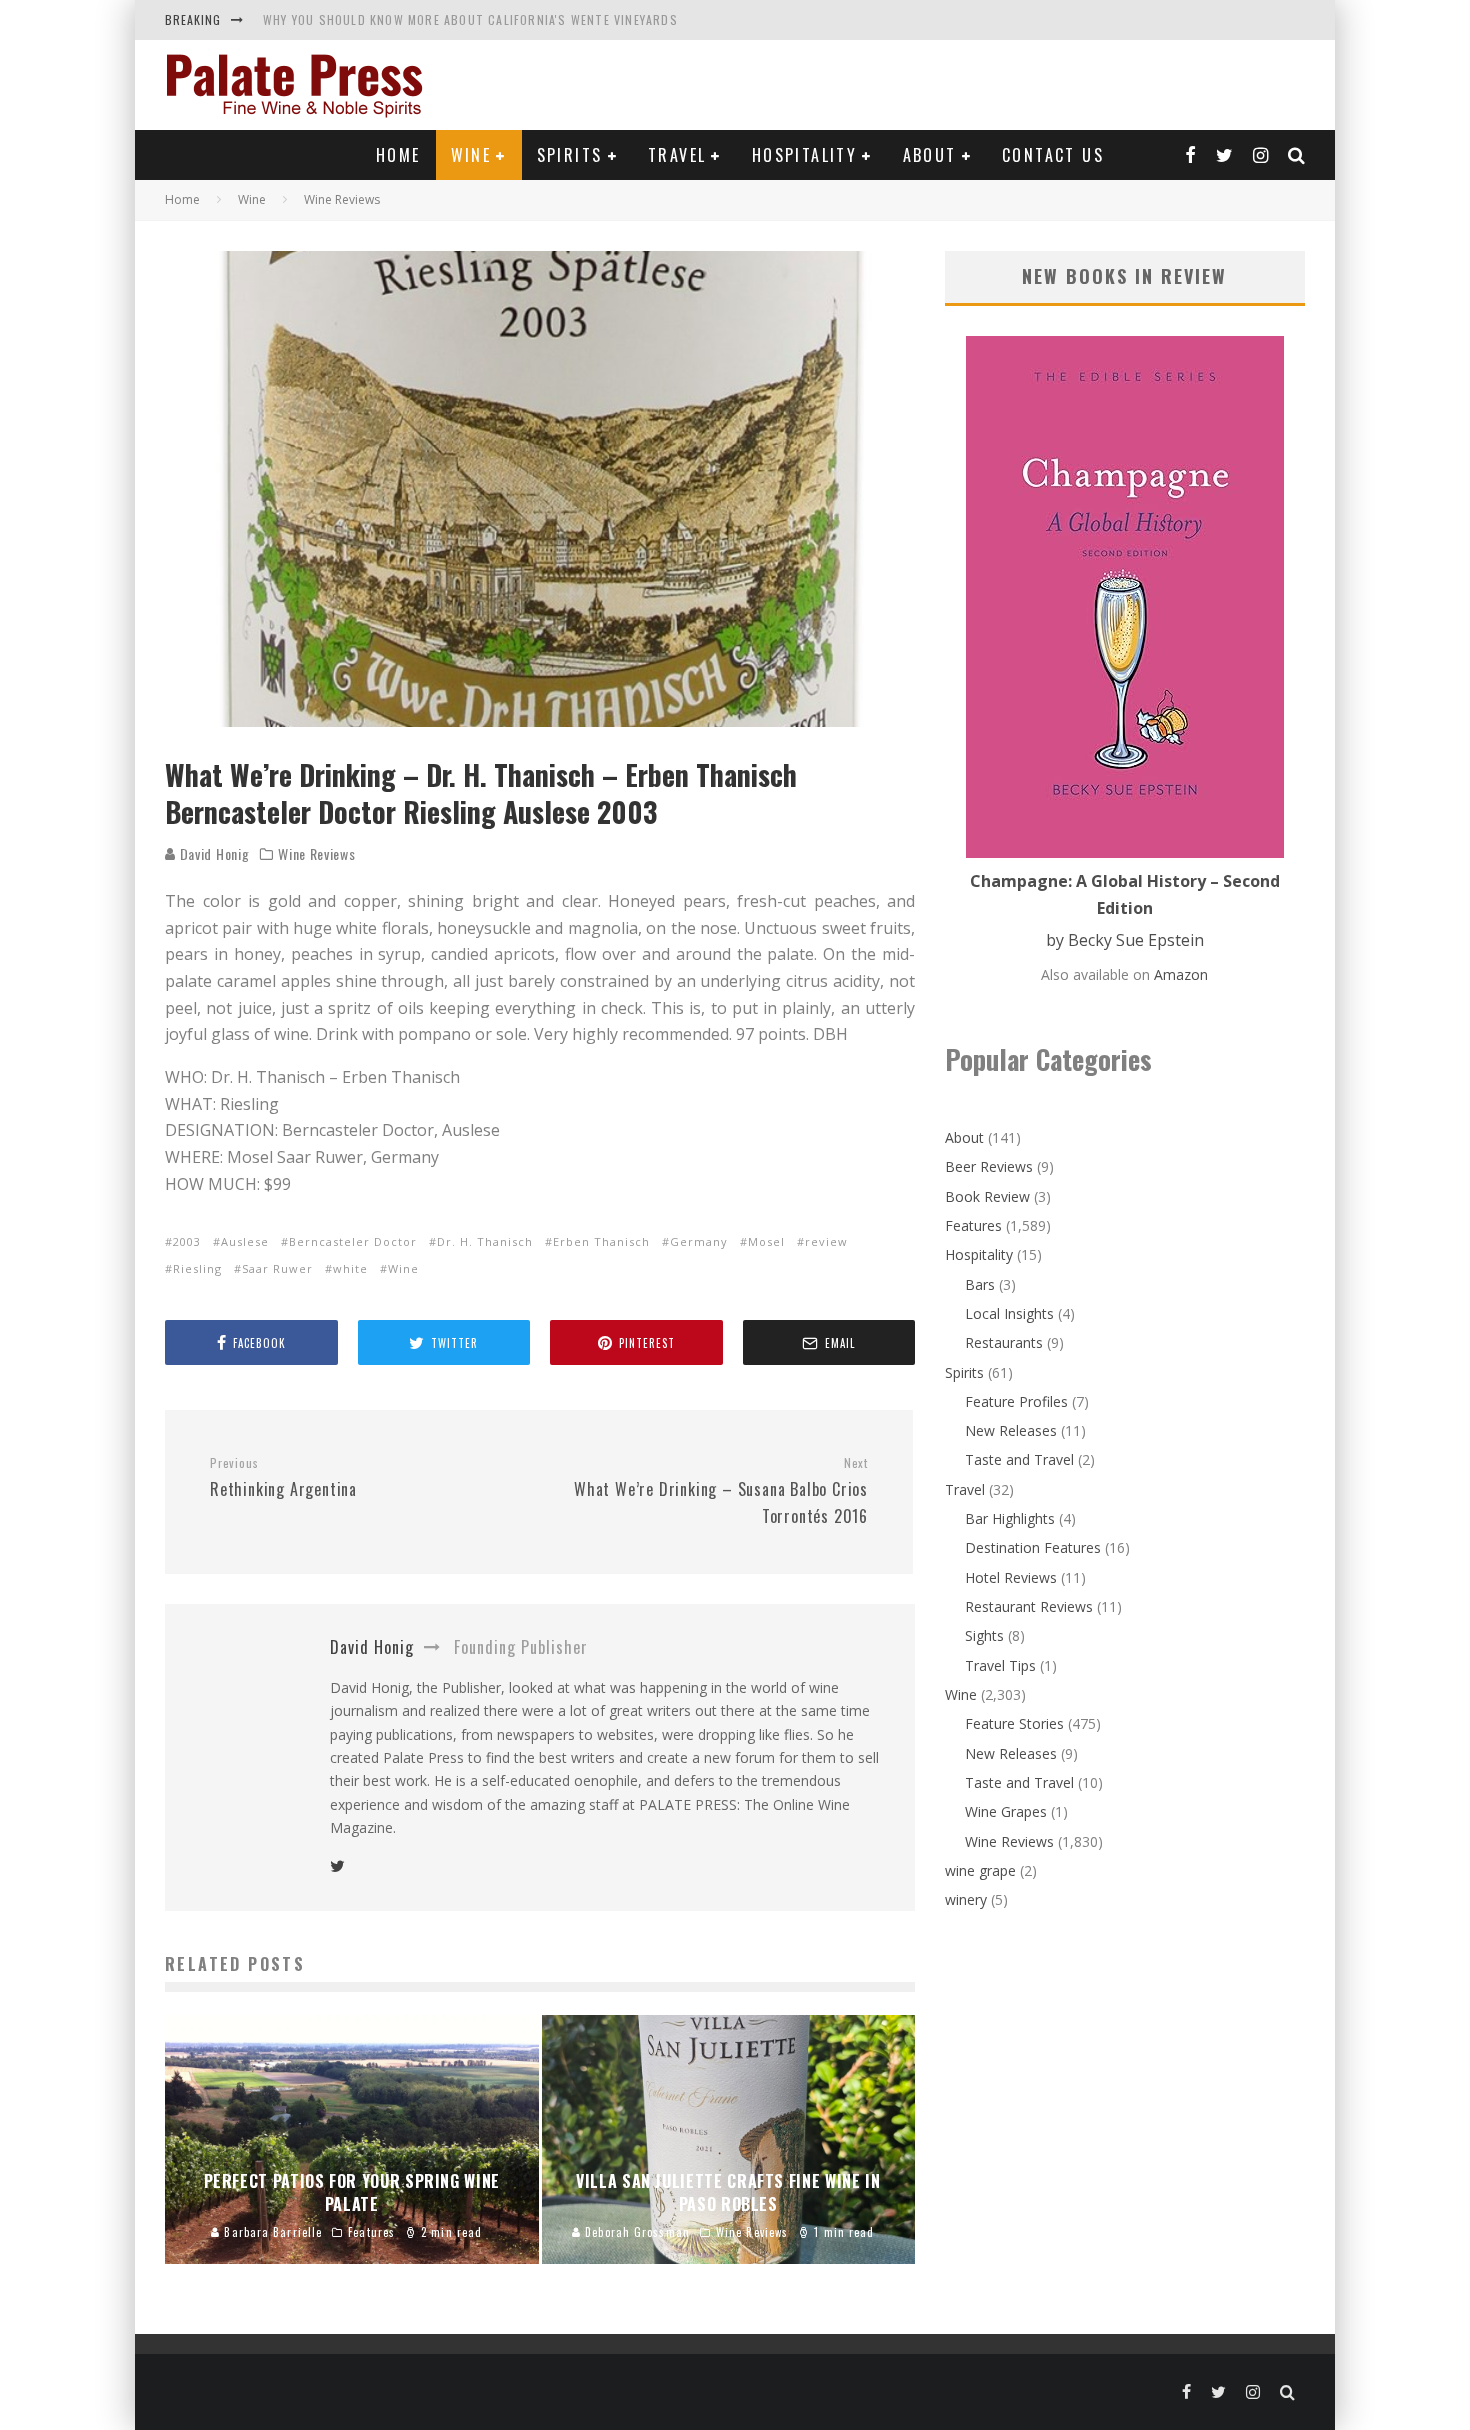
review (826, 1241)
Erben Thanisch (601, 1241)
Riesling (197, 1268)
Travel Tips (1000, 1665)
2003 (187, 1241)
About (930, 155)
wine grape (980, 1870)
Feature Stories (1014, 1723)
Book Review (987, 1196)
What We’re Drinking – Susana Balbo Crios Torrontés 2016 (721, 1491)
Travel (677, 155)
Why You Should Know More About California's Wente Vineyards (470, 19)
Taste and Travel (1019, 1459)
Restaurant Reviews (1029, 1606)
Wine (471, 155)
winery (966, 1899)
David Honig (212, 853)
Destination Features (1033, 1547)
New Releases (1011, 1430)
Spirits (570, 155)
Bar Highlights (1010, 1518)
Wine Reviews (316, 854)
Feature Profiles (1016, 1401)
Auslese (245, 1241)
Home (398, 155)
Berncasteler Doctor (353, 1241)
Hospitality (804, 155)
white (350, 1268)
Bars (980, 1284)
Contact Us (1053, 155)
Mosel (766, 1241)
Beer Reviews (989, 1166)
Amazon (1181, 974)
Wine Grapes (1006, 1811)
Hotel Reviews (1011, 1577)
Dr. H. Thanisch (485, 1241)
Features (973, 1225)
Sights (984, 1635)
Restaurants (1004, 1342)
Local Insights (1009, 1313)
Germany (699, 1241)
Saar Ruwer (277, 1268)
